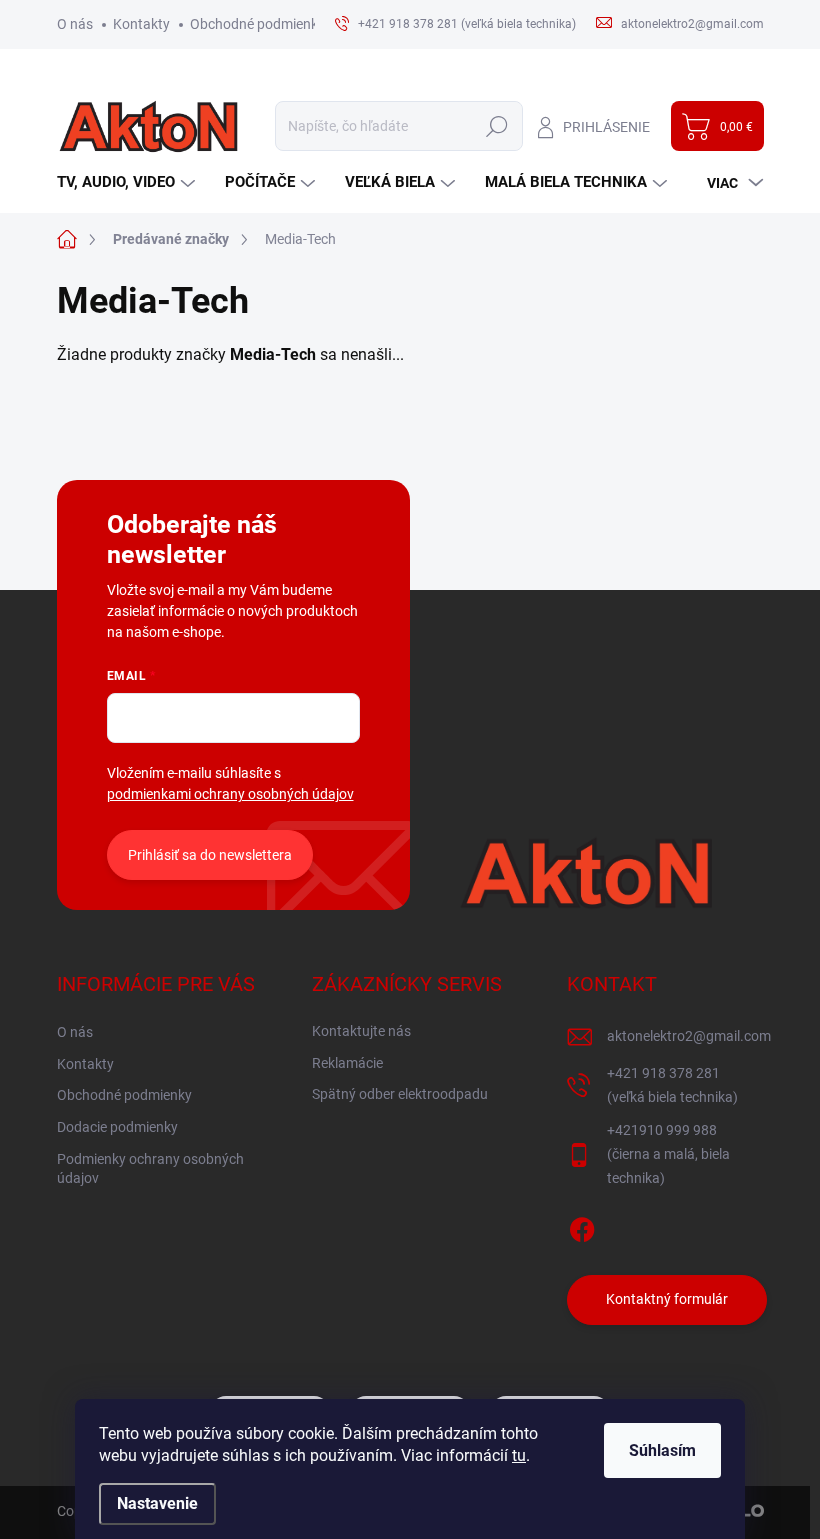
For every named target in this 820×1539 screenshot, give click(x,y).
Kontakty (141, 24)
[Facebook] (582, 1226)
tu (519, 1455)
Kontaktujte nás (361, 1031)
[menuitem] (128, 182)
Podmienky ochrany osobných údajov (150, 1169)
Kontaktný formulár (667, 1299)
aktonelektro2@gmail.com (689, 1036)
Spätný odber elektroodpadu (400, 1094)
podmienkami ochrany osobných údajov (230, 794)
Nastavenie (157, 1503)
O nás (75, 24)
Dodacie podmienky (117, 1127)
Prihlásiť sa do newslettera (210, 855)
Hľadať (497, 126)
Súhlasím (662, 1450)
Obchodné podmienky (257, 24)
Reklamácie (347, 1063)
